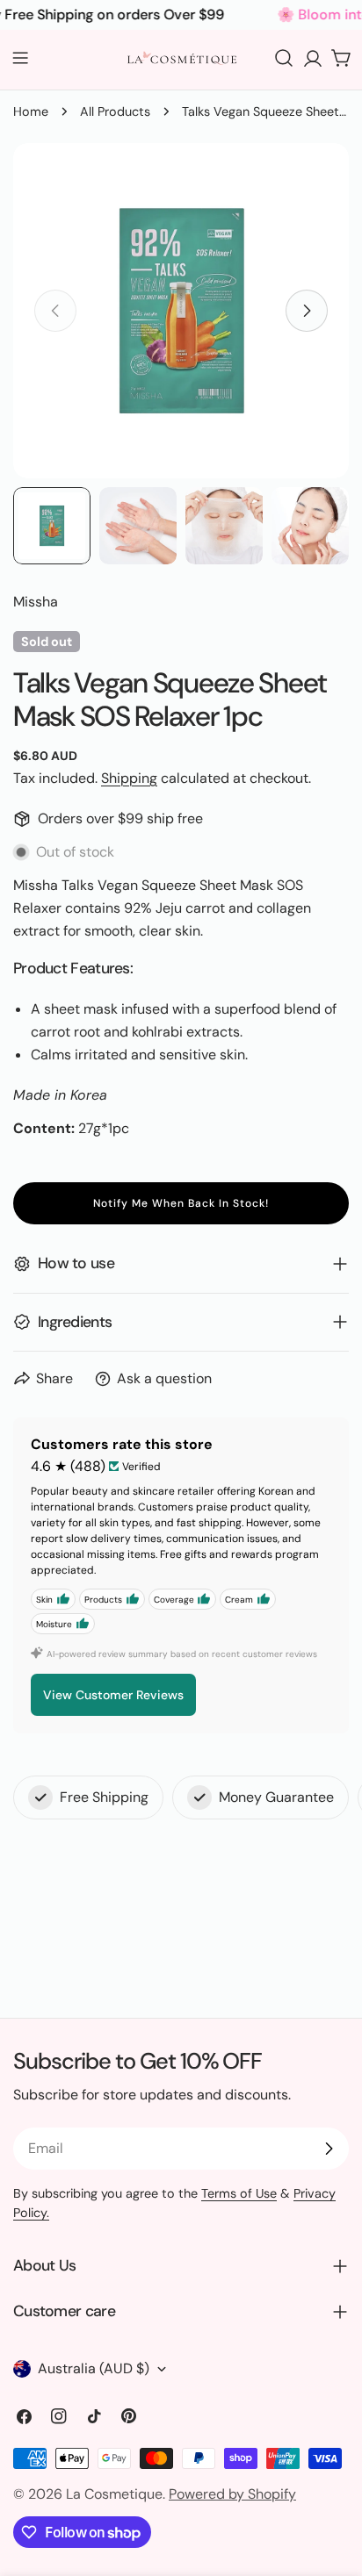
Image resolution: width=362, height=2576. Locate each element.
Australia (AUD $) (94, 2368)
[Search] (284, 58)
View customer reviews (113, 1695)
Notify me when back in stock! (181, 1203)
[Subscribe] (329, 2149)
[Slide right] (307, 311)
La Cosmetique (114, 2494)
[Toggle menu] (20, 58)
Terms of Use (239, 2193)
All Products (115, 111)
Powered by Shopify (232, 2494)
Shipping (129, 778)
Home (31, 111)
